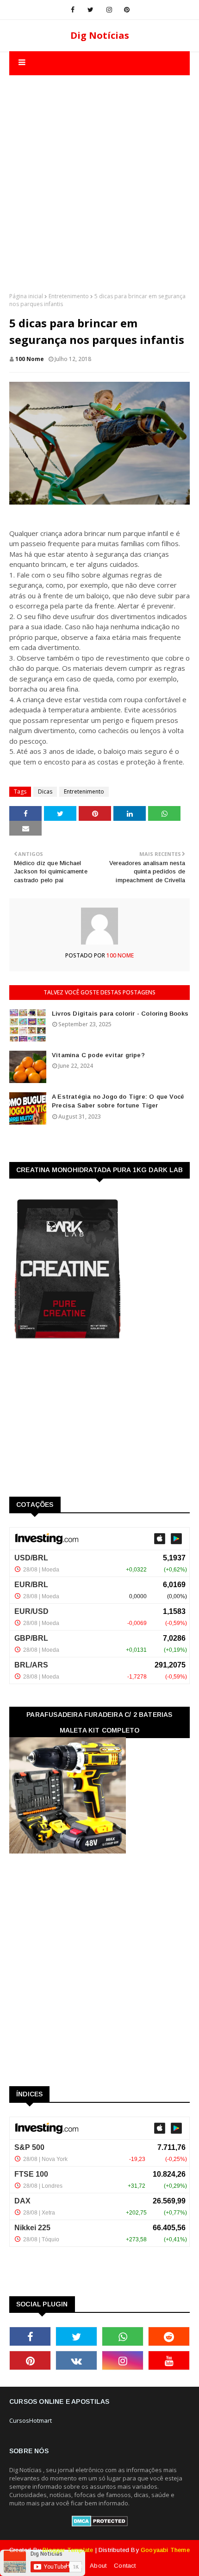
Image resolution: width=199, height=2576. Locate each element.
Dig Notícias (100, 35)
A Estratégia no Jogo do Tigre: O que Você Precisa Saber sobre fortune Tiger (118, 1101)
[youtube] (169, 2360)
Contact (125, 2566)
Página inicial (26, 296)
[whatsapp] (123, 2336)
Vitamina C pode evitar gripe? (98, 1055)
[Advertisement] (99, 175)
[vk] (76, 2360)
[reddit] (169, 2336)
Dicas (45, 791)
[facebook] (73, 10)
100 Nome (30, 359)
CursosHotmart (31, 2420)
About (98, 2566)
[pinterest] (127, 10)
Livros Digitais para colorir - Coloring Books (120, 1014)
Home (74, 2566)
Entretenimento (69, 296)
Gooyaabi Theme (165, 2550)
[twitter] (90, 10)
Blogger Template (68, 2550)
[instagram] (109, 10)
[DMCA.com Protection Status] (100, 2524)
